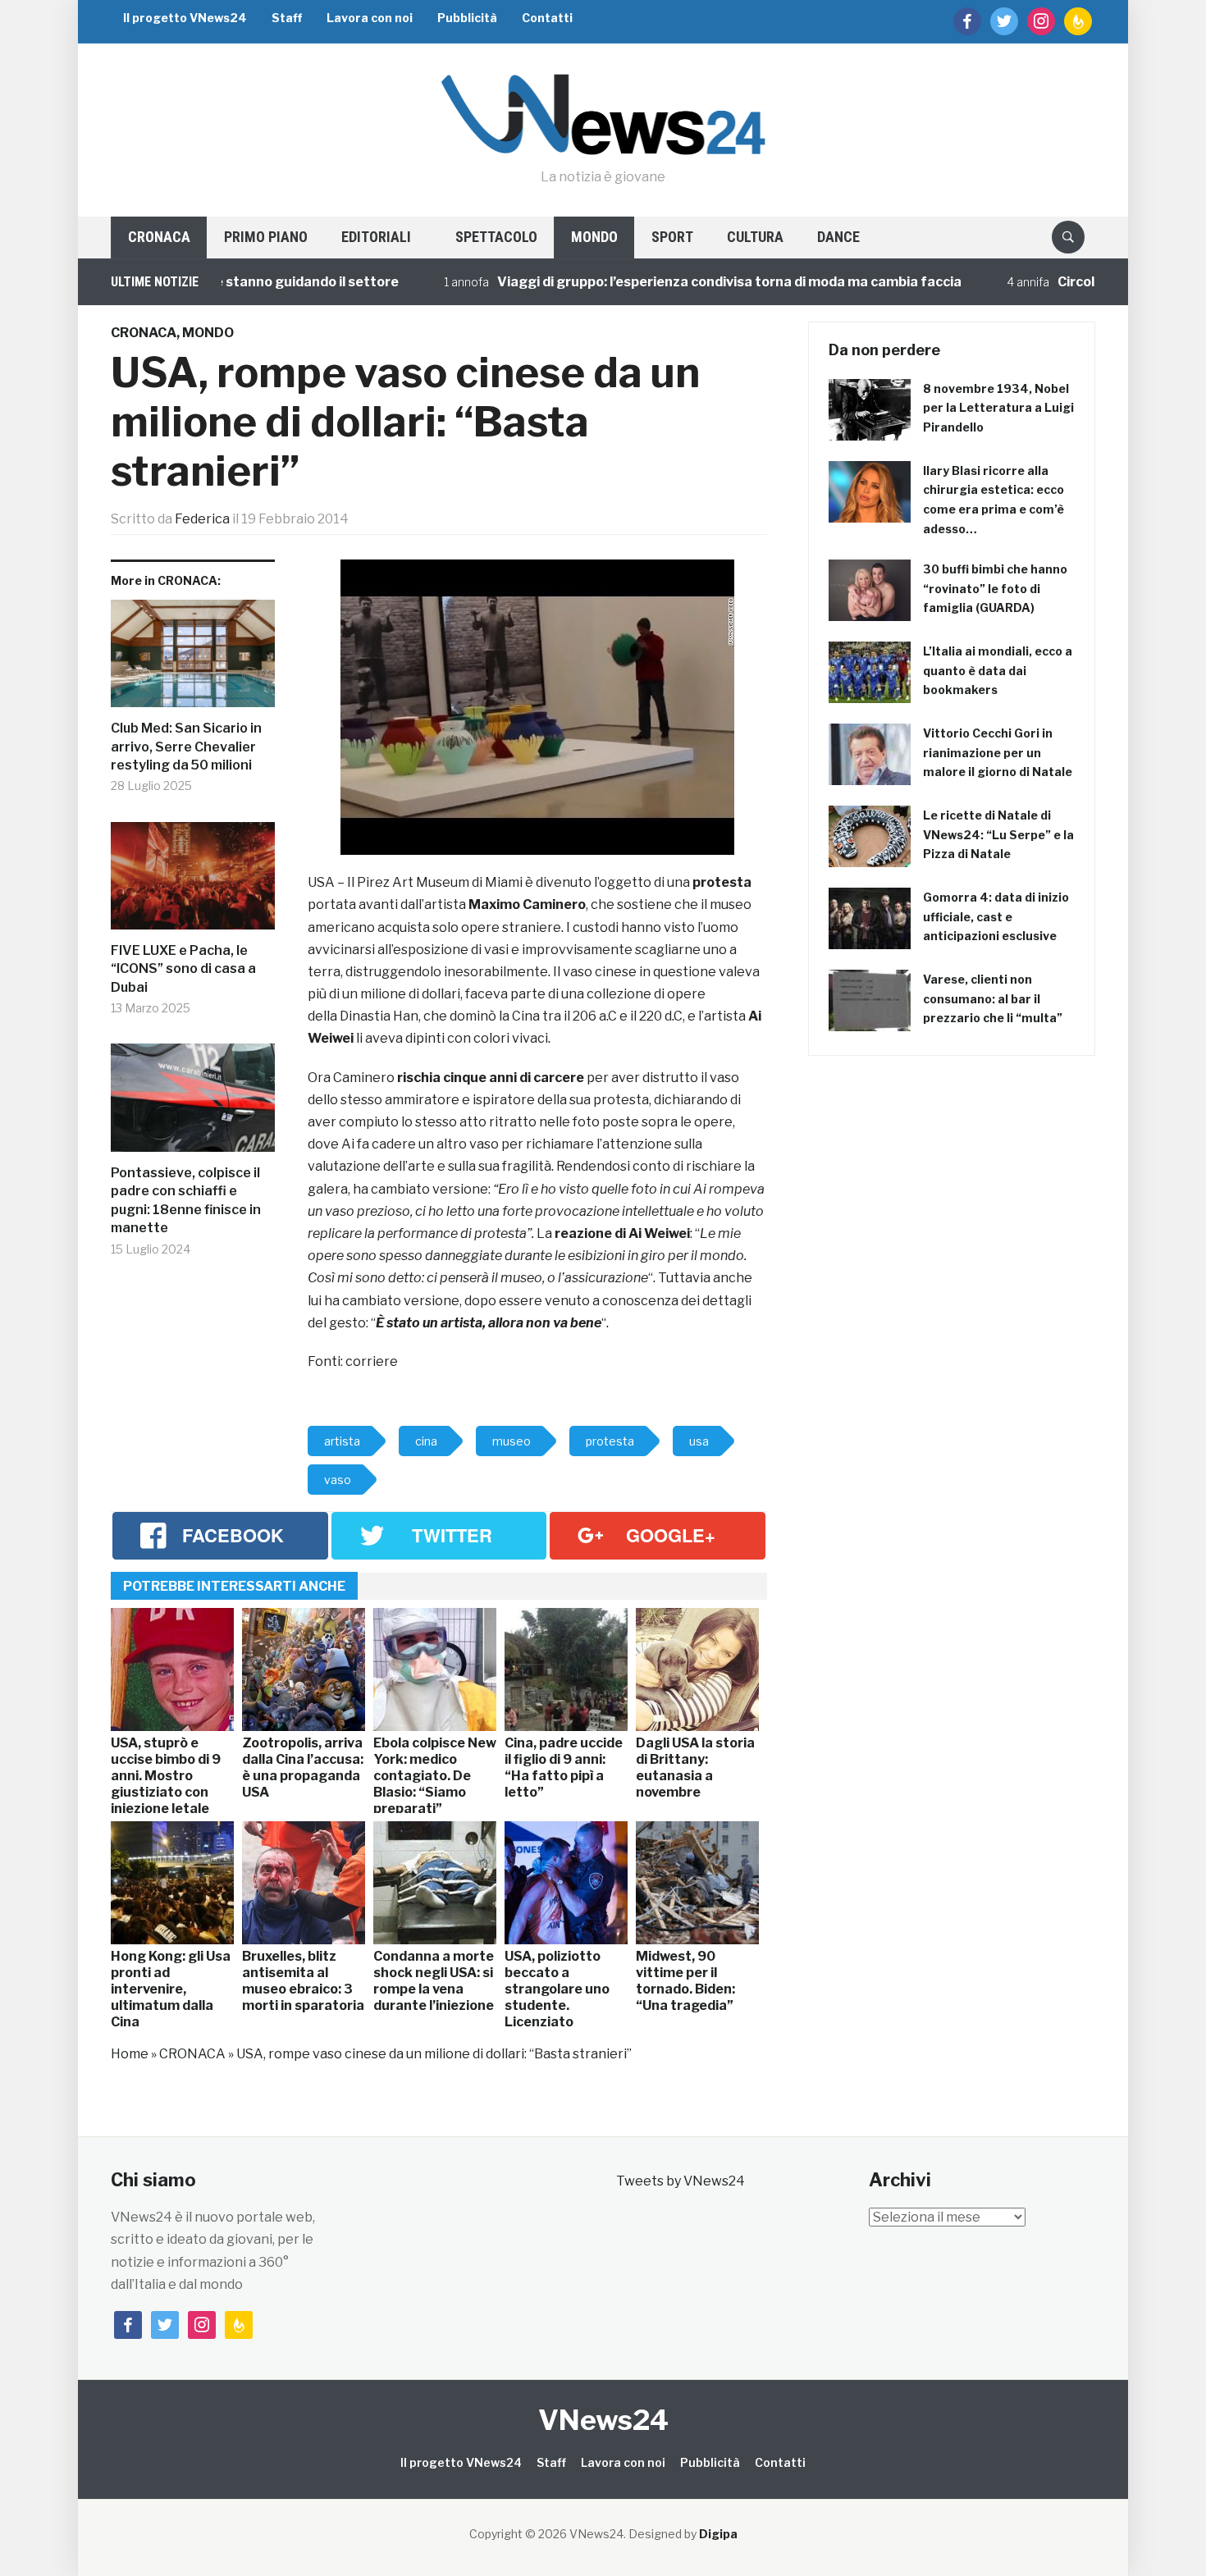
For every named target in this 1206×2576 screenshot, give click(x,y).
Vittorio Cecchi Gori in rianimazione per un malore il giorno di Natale (998, 753)
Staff (287, 18)
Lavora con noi (370, 18)
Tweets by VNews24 (681, 2181)
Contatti (547, 18)
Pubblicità (467, 18)
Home (130, 2054)
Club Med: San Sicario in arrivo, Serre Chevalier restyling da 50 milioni (186, 747)
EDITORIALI (376, 237)
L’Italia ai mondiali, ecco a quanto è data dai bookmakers (998, 671)
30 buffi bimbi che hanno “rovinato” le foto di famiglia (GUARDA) (995, 589)
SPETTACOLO (496, 237)
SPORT (672, 237)
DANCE (838, 237)
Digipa (718, 2534)
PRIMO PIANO (266, 237)
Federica (202, 519)
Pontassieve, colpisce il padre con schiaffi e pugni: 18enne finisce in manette (186, 1200)
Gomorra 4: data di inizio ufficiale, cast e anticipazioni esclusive (996, 917)
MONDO (594, 237)
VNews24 (603, 2420)
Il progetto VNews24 (185, 18)
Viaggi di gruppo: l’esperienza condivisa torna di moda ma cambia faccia (659, 282)
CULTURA (755, 237)
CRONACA (159, 237)
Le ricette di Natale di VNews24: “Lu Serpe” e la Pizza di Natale (998, 835)
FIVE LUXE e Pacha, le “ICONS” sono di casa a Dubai (183, 969)
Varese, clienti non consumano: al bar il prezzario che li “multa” (993, 999)
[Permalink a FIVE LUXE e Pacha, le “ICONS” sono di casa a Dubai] (193, 882)
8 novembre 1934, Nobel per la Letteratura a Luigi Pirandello (998, 408)
